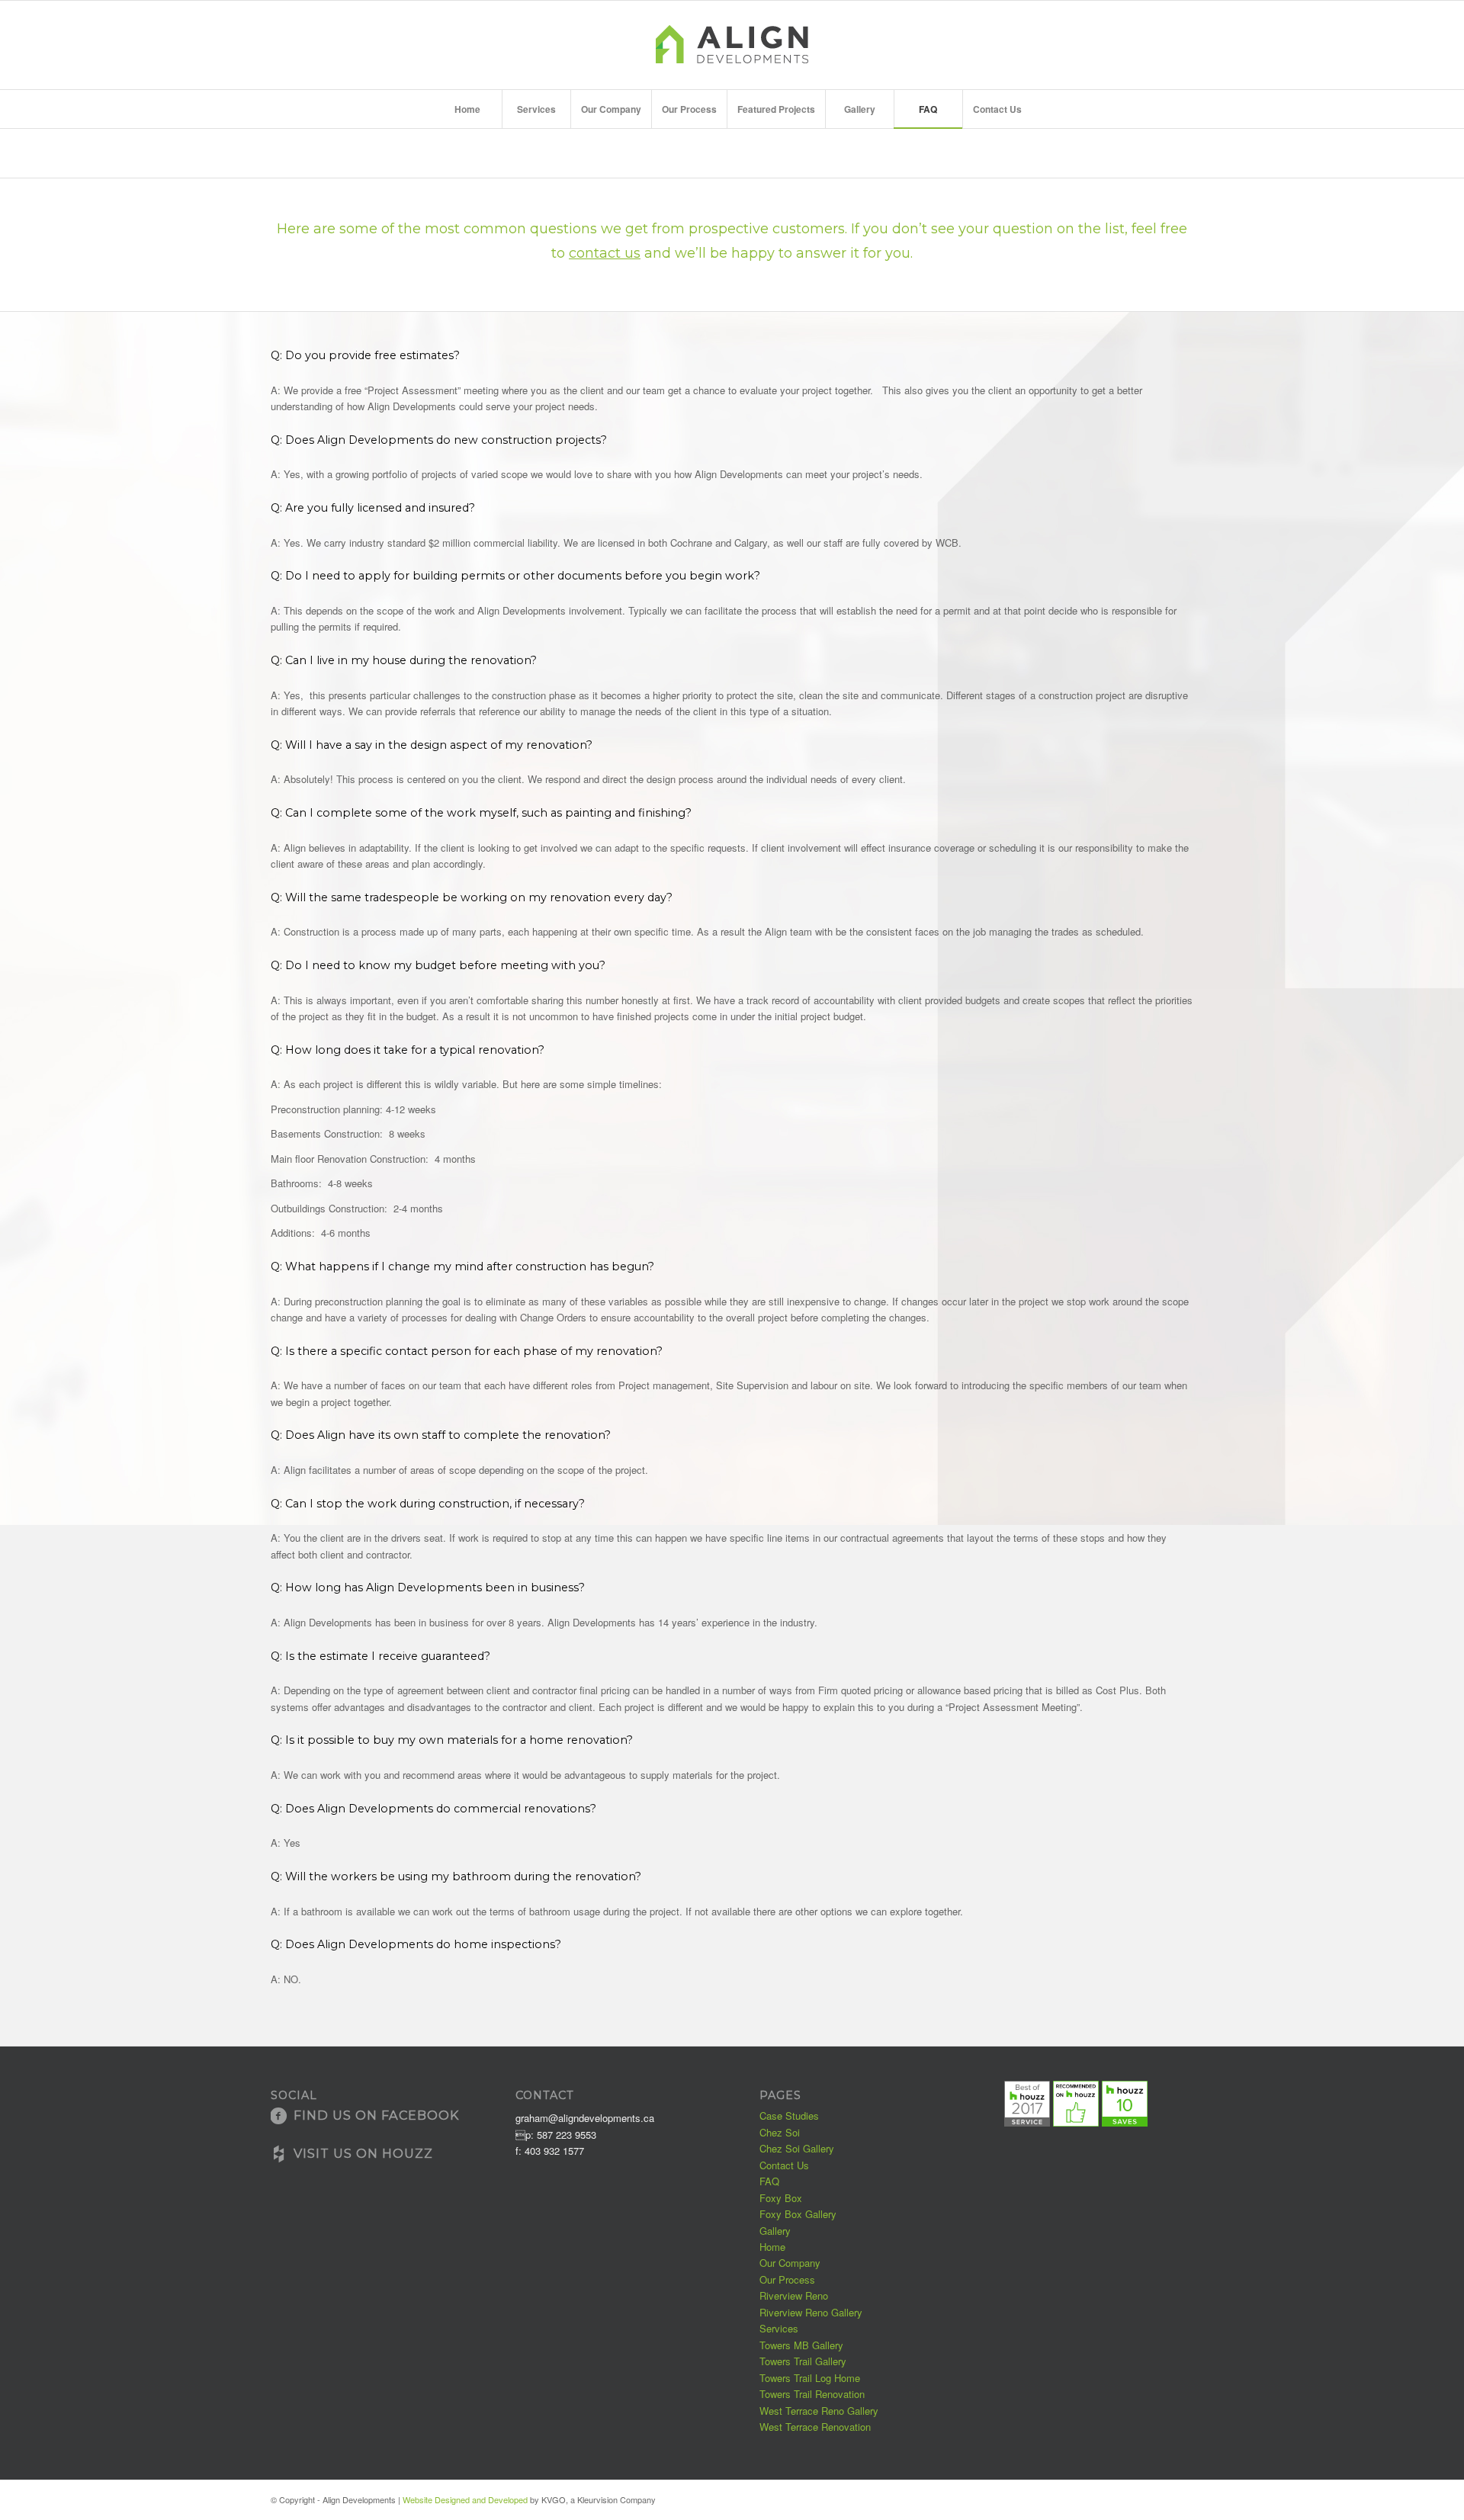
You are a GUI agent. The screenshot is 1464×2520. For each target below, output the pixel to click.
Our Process (787, 2279)
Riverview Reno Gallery (811, 2312)
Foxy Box (781, 2198)
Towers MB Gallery (801, 2345)
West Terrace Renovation (815, 2427)
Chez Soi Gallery (797, 2148)
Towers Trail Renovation (812, 2394)
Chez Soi (780, 2132)
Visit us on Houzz (363, 2153)
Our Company (790, 2263)
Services (779, 2328)
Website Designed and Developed (465, 2499)
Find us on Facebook (376, 2115)
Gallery (775, 2231)
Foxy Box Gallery (798, 2214)
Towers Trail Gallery (803, 2361)
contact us (605, 253)
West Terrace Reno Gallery (819, 2411)
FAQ (284, 155)
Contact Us (784, 2165)
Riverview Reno (794, 2295)
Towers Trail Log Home (810, 2378)
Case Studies (789, 2116)
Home (1153, 156)
